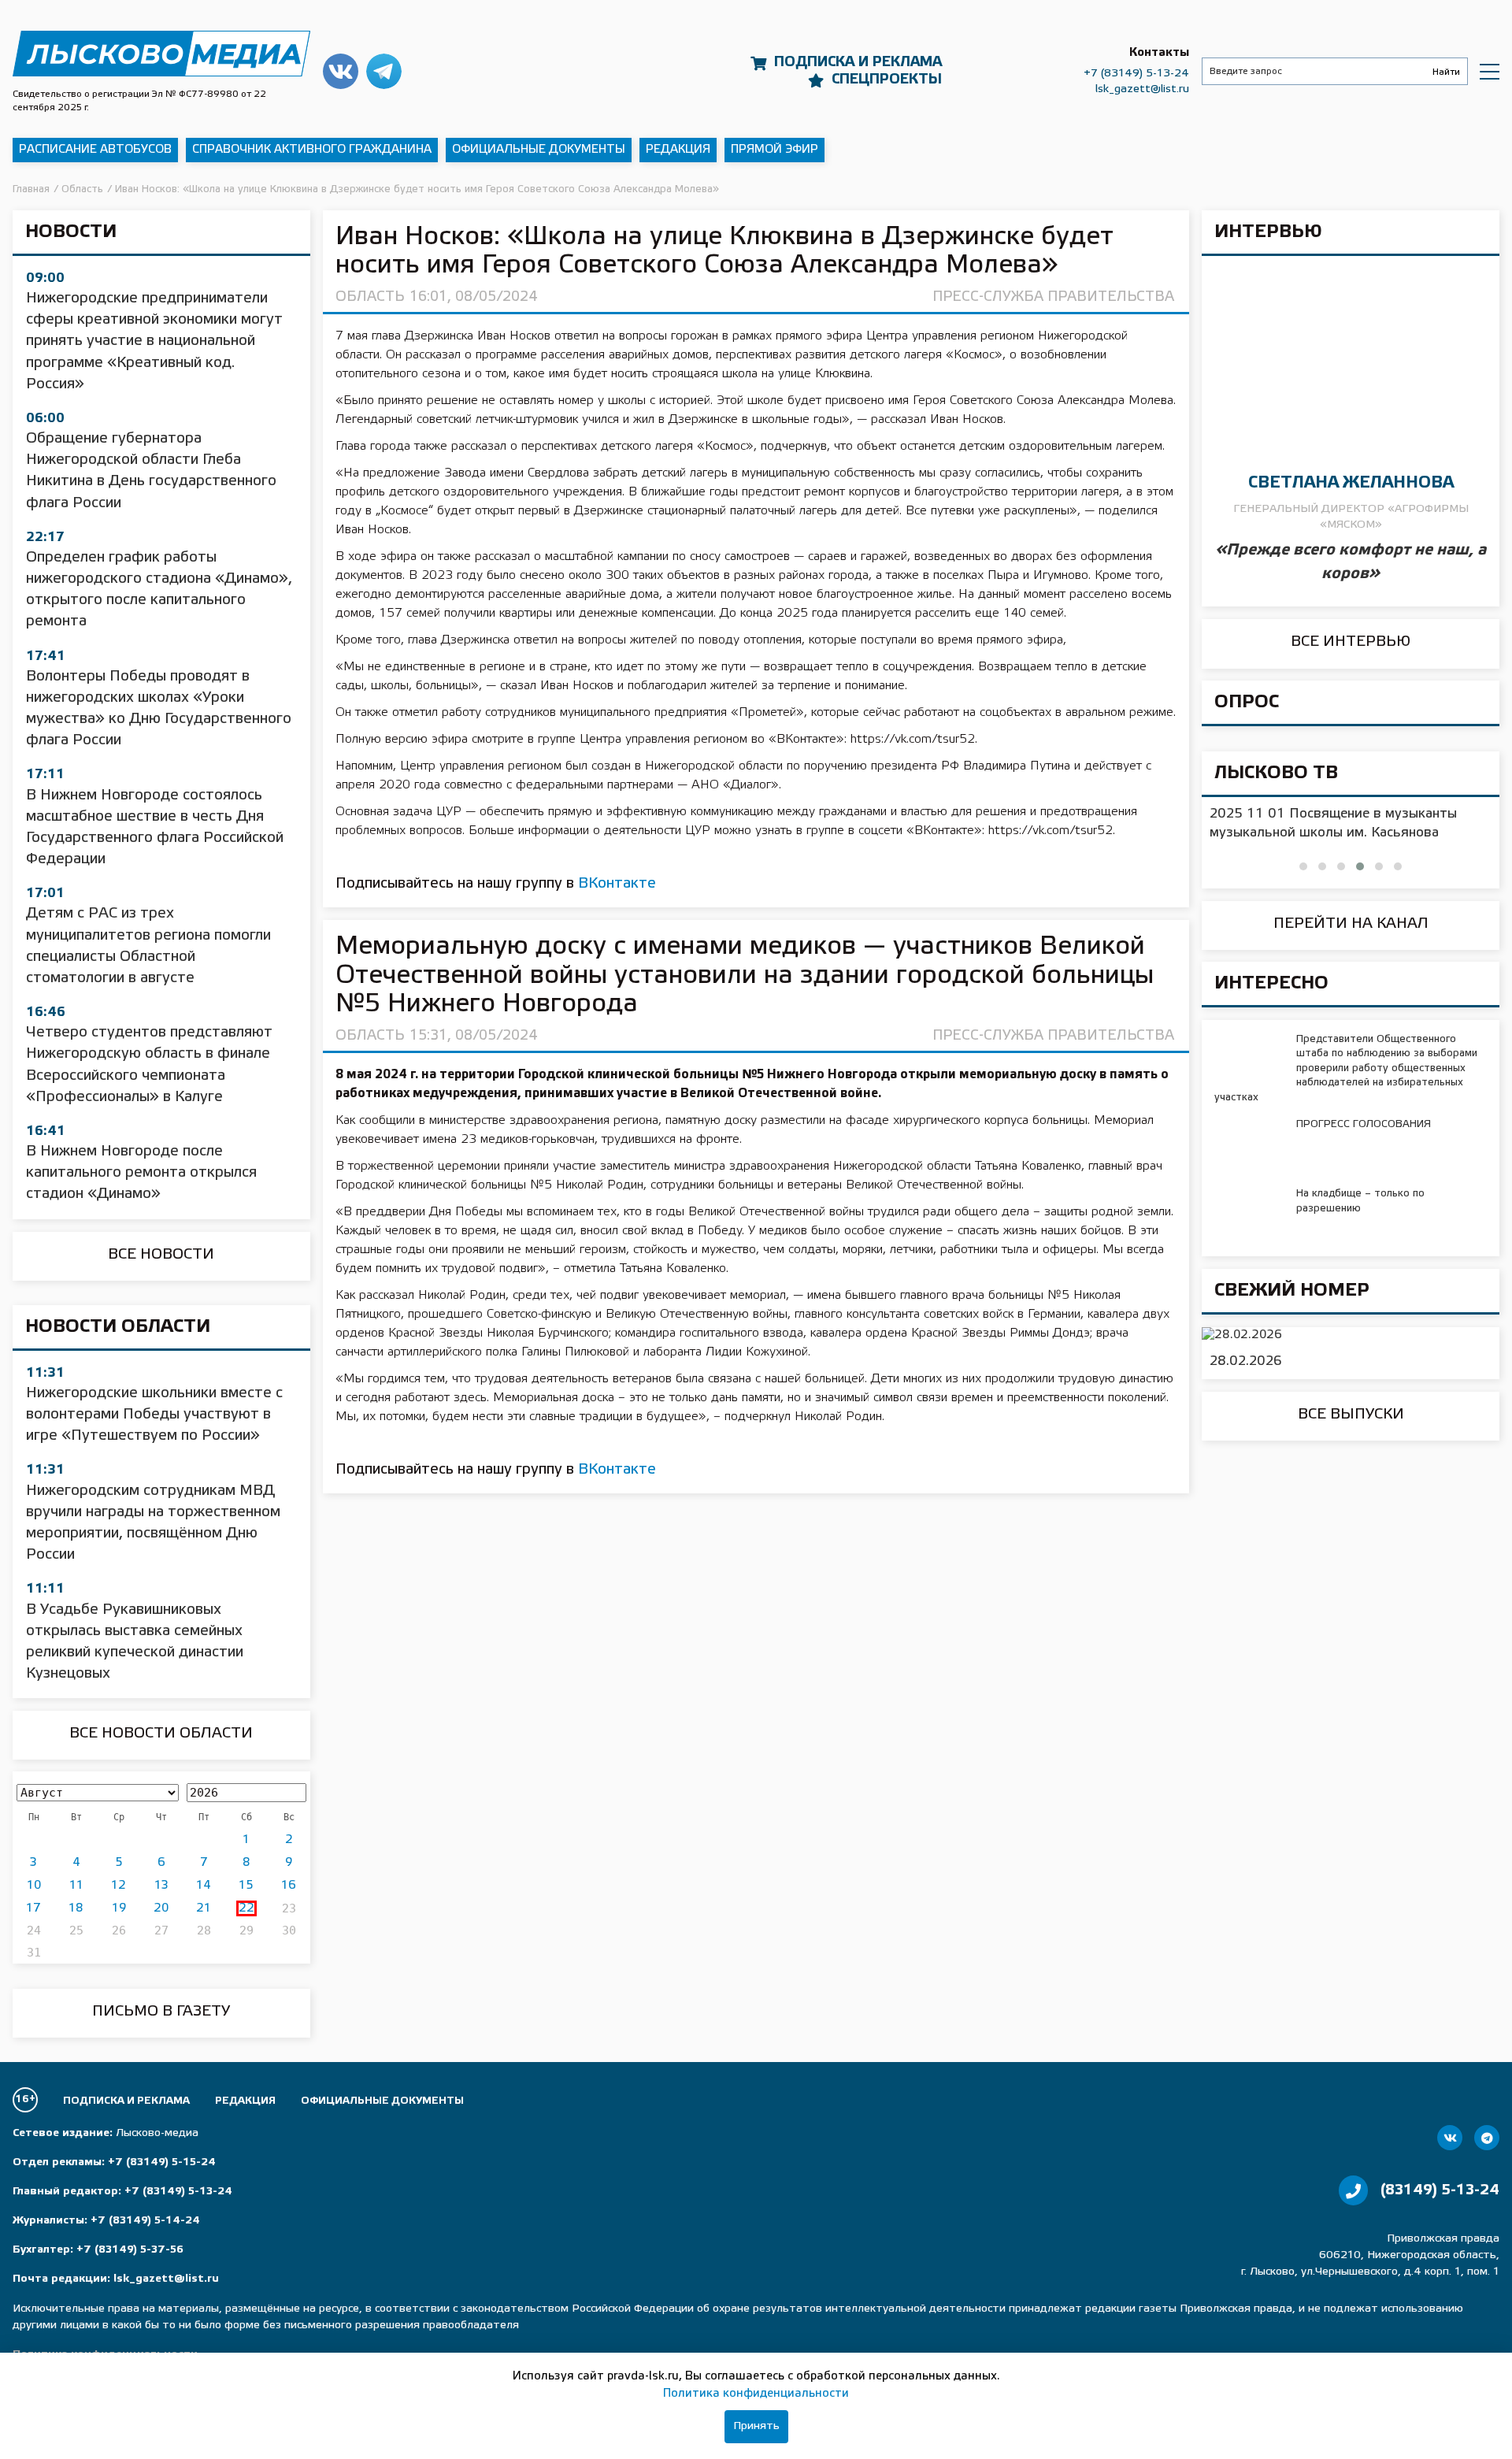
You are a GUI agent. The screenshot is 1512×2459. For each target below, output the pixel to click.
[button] (1303, 866)
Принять (756, 2426)
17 (33, 1908)
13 (161, 1886)
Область (370, 297)
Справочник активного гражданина (312, 150)
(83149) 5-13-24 (1440, 2190)
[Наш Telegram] (1487, 2138)
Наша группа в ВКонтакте (341, 71)
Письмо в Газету (161, 2012)
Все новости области (161, 1734)
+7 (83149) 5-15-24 (162, 2162)
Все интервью (1351, 642)
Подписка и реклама (858, 62)
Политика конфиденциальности (756, 2394)
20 (161, 1908)
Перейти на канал (1351, 924)
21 (204, 1908)
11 (76, 1886)
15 (246, 1886)
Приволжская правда (161, 54)
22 (246, 1908)
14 (204, 1886)
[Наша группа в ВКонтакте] (1450, 2138)
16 (289, 1886)
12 (119, 1886)
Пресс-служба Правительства (1053, 297)
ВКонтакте (617, 884)
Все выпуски (1351, 1415)
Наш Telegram (384, 71)
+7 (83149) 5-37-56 (130, 2250)
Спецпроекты (887, 80)
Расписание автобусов (95, 150)
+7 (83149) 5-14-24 (145, 2221)
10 (34, 1886)
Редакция (678, 150)
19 (119, 1908)
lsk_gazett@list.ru (1142, 89)
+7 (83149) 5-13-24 (1136, 74)
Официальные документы (539, 150)
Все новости (161, 1255)
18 (76, 1908)
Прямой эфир (775, 150)
